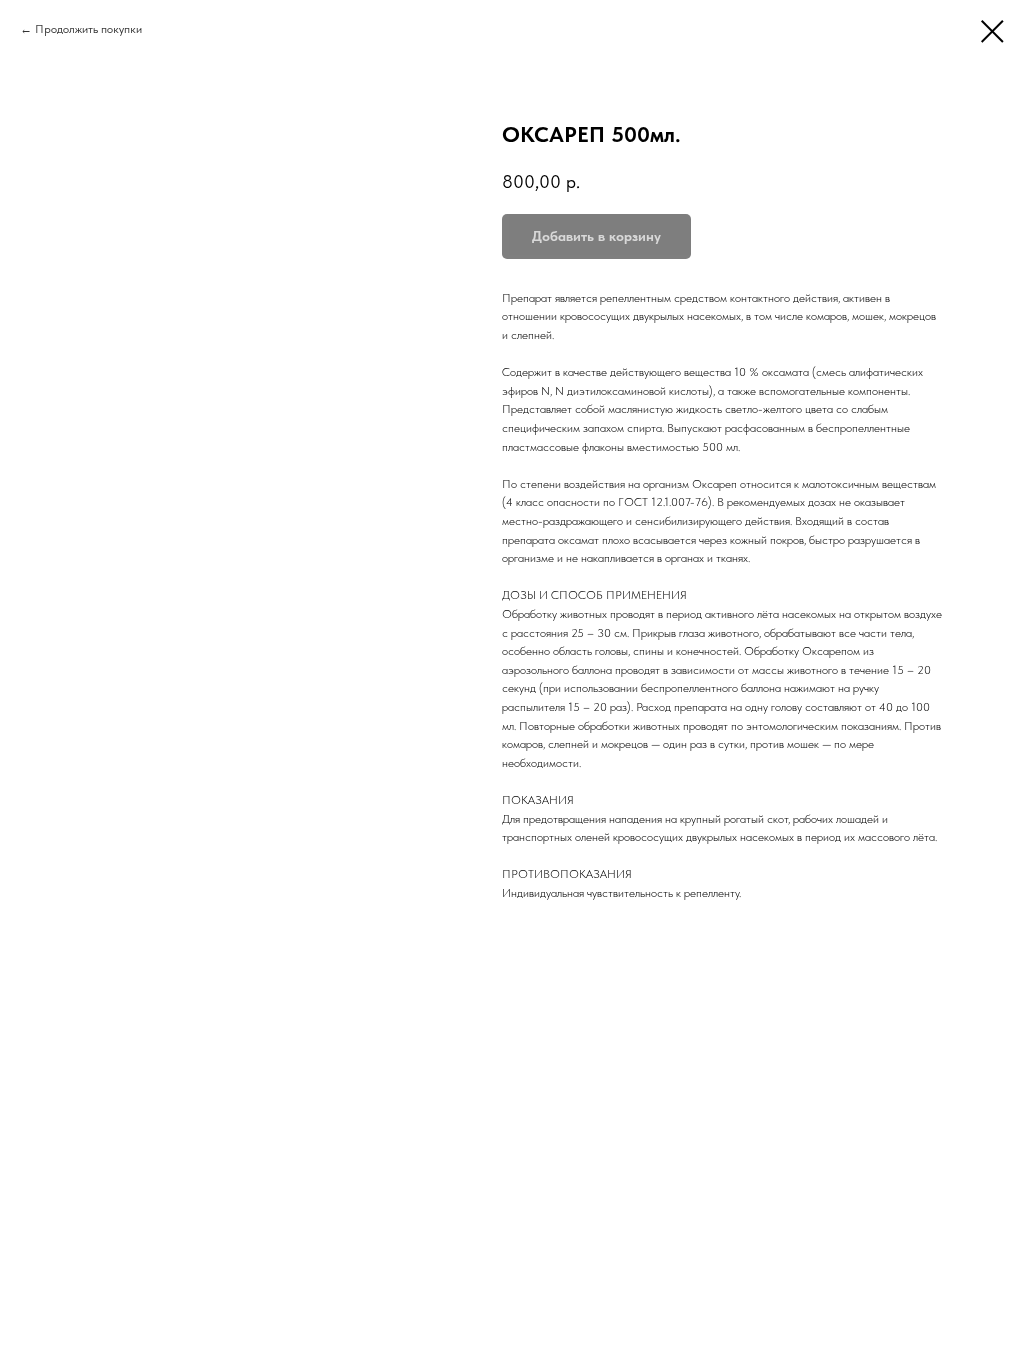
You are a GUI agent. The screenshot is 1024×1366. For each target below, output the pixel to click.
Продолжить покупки (88, 29)
